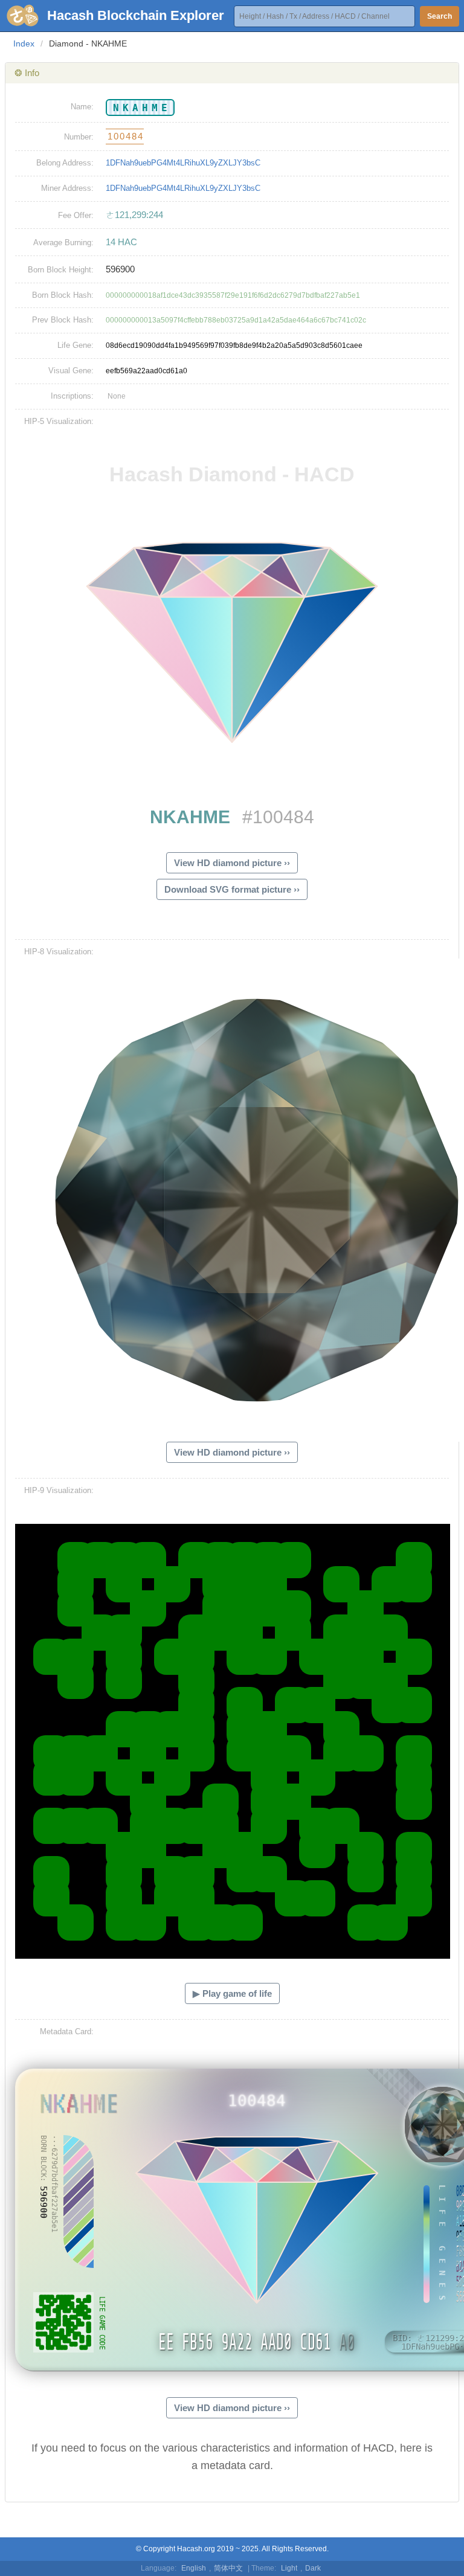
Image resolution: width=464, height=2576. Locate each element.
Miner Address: (67, 188)
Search (440, 16)
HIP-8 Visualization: (59, 952)
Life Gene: (76, 345)
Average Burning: (63, 243)
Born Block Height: (61, 270)
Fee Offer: (76, 215)
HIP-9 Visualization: (59, 1490)
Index (24, 43)
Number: (79, 137)
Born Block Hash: (63, 295)
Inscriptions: (72, 396)
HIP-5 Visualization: (59, 421)
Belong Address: (65, 163)
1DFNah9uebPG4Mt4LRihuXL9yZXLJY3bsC (183, 163)
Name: (82, 107)
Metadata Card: (67, 2032)
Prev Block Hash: (63, 320)
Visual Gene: (71, 371)
